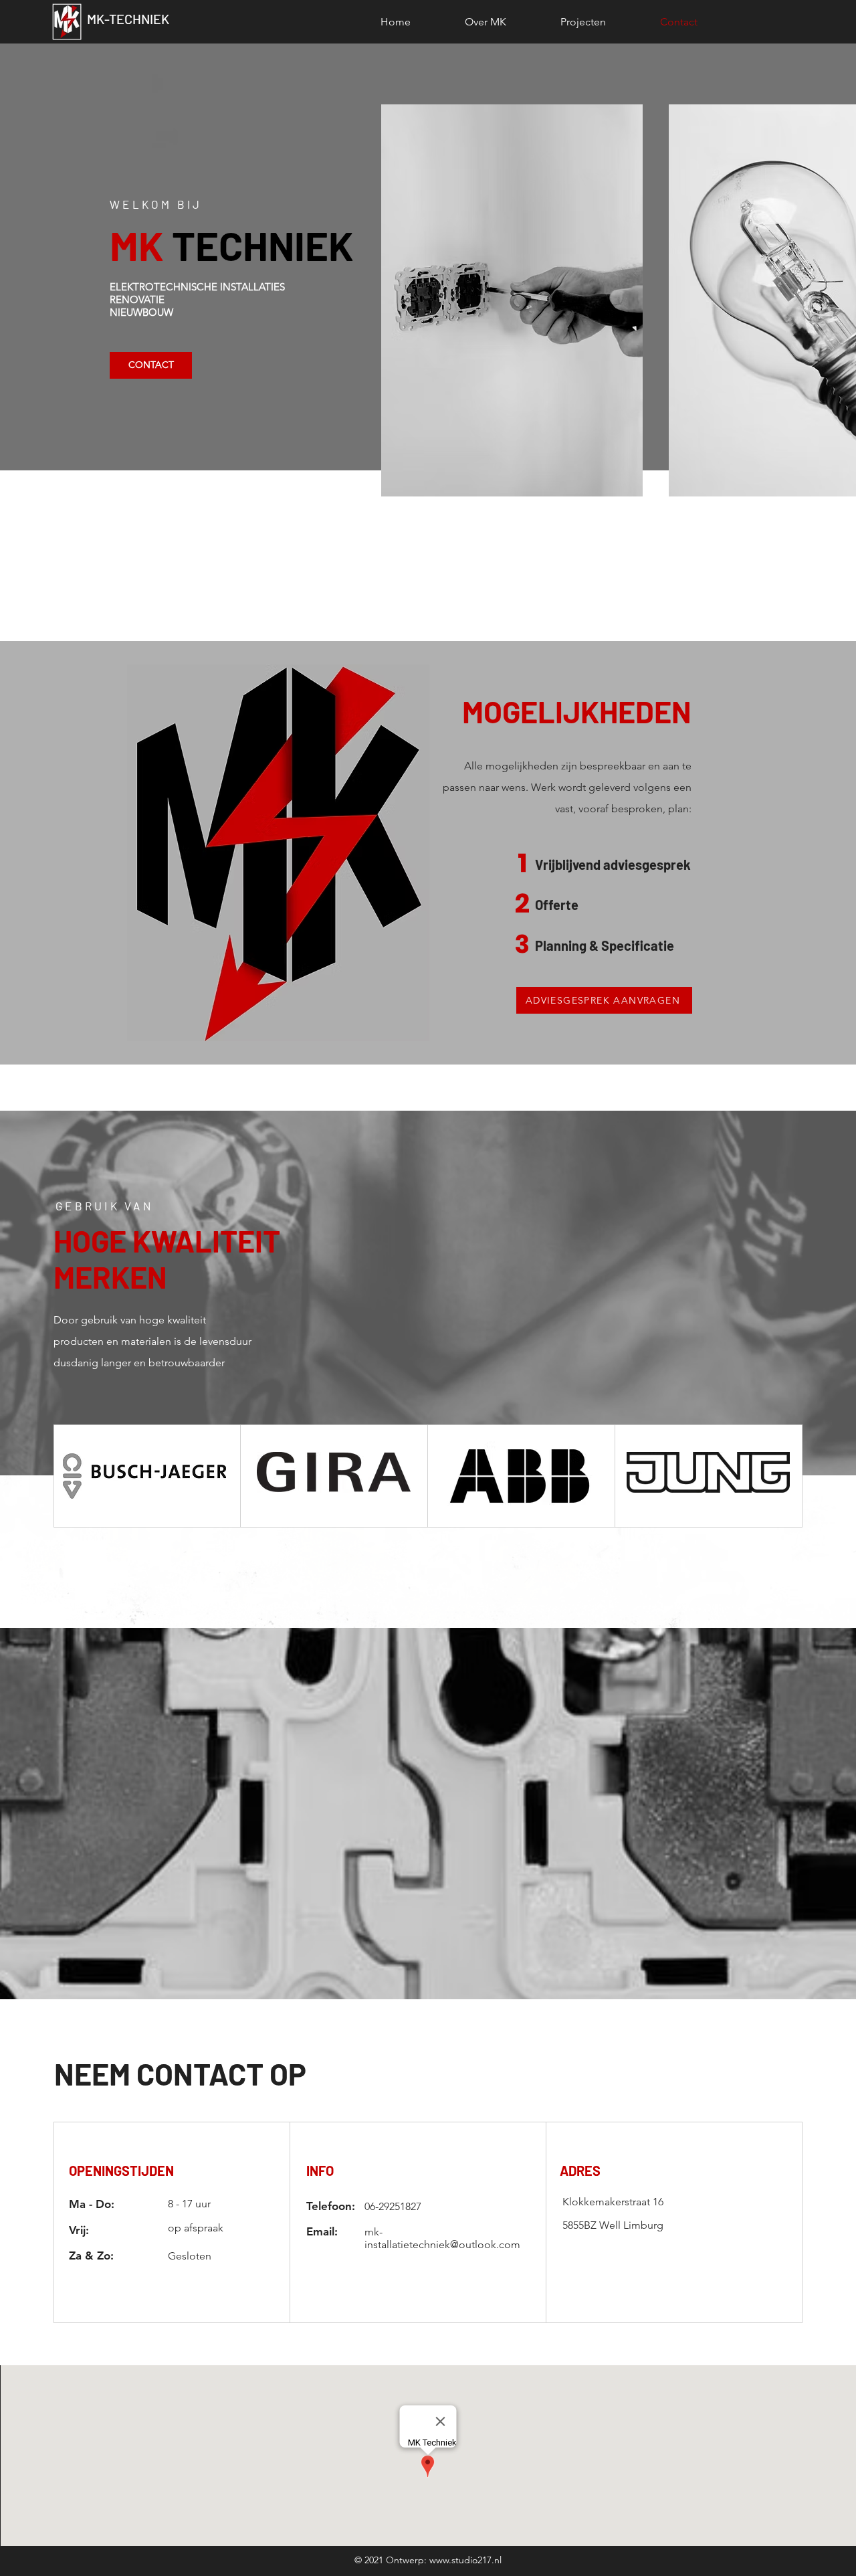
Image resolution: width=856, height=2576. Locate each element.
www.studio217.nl (465, 2560)
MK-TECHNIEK (128, 19)
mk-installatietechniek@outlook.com (442, 2238)
